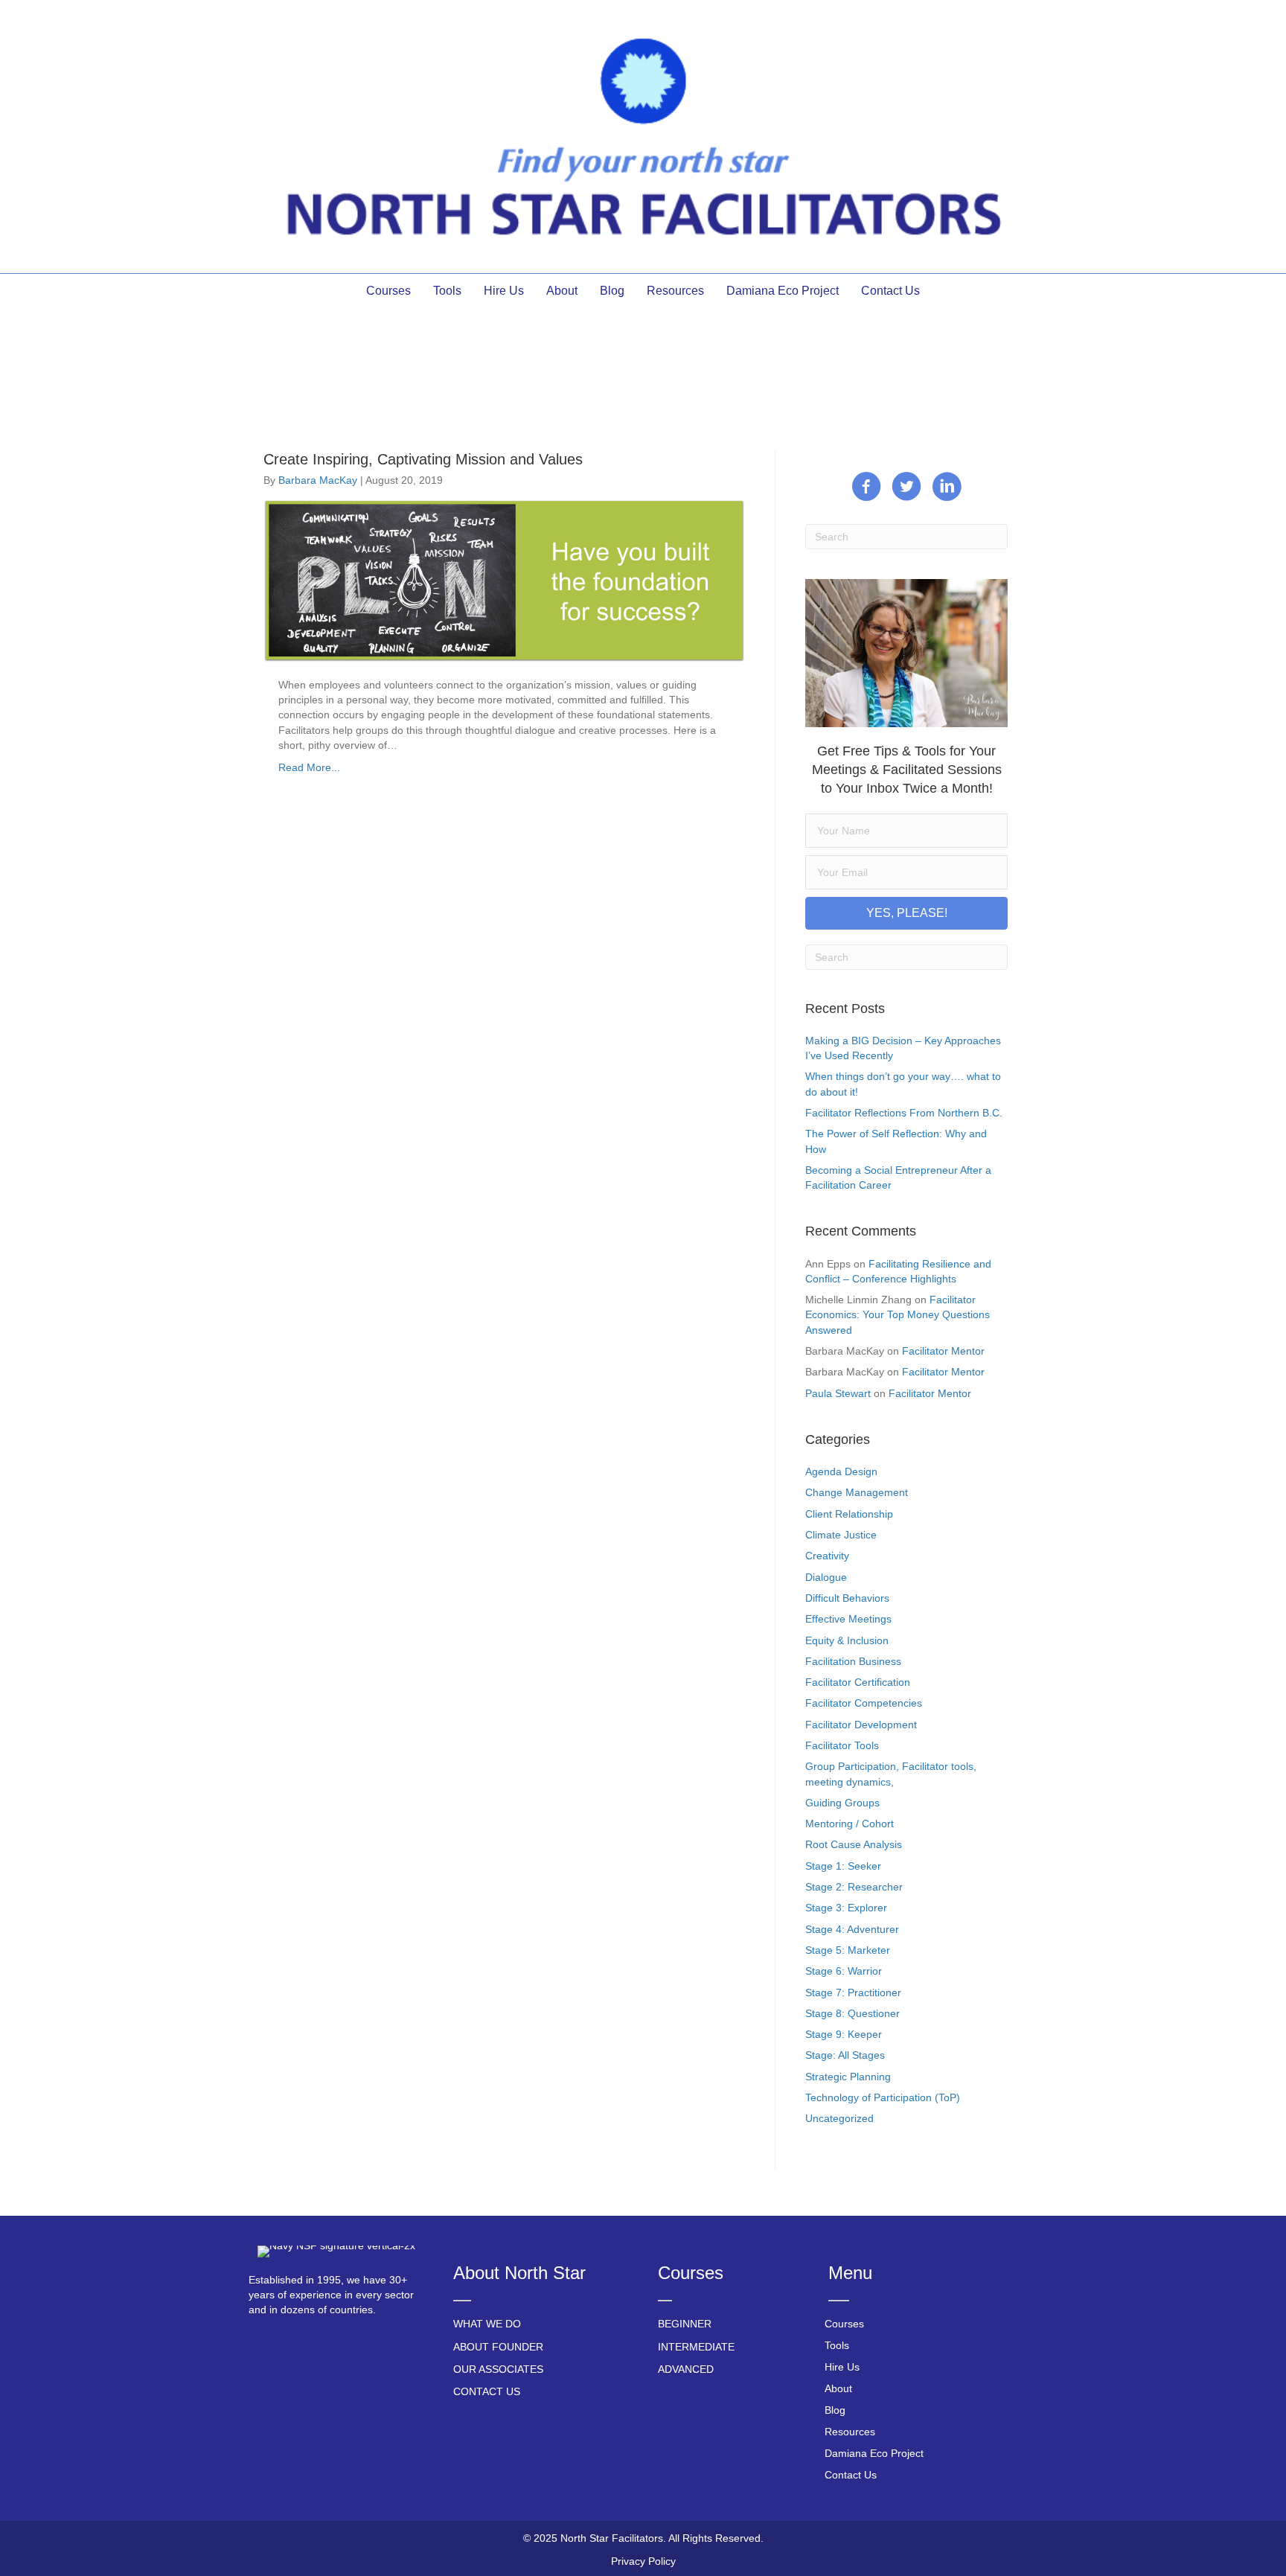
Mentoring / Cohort (850, 1824)
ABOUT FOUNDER (498, 2347)
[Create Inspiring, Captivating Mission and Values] (504, 580)
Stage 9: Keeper (844, 2034)
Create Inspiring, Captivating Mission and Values (423, 459)
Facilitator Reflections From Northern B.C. (904, 1113)
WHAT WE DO (487, 2324)
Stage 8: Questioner (852, 2013)
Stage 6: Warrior (844, 1971)
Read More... (309, 767)
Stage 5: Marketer (848, 1950)
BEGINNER (685, 2324)
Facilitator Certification (858, 1682)
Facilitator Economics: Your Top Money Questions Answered (898, 1315)
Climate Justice (841, 1535)
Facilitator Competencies (864, 1703)
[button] (906, 913)
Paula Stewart (838, 1393)
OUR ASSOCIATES (498, 2369)
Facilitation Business (853, 1661)
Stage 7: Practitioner (853, 1992)
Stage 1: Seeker (843, 1866)
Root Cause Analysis (854, 1844)
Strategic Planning (848, 2077)
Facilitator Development (861, 1725)
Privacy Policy (643, 2561)
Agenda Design (841, 1471)
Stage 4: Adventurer (852, 1929)
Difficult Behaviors (847, 1598)
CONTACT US (487, 2391)
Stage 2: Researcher (854, 1887)
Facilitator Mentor (943, 1351)
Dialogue (826, 1577)
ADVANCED (686, 2369)
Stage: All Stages (845, 2055)
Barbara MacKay (318, 480)
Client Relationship (849, 1514)
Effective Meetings (848, 1619)
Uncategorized (839, 2118)
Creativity (827, 1556)
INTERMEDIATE (696, 2347)
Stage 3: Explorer (846, 1908)
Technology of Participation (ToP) (883, 2097)
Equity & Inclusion (847, 1640)
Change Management (857, 1492)
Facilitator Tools (842, 1745)
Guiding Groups (842, 1803)
